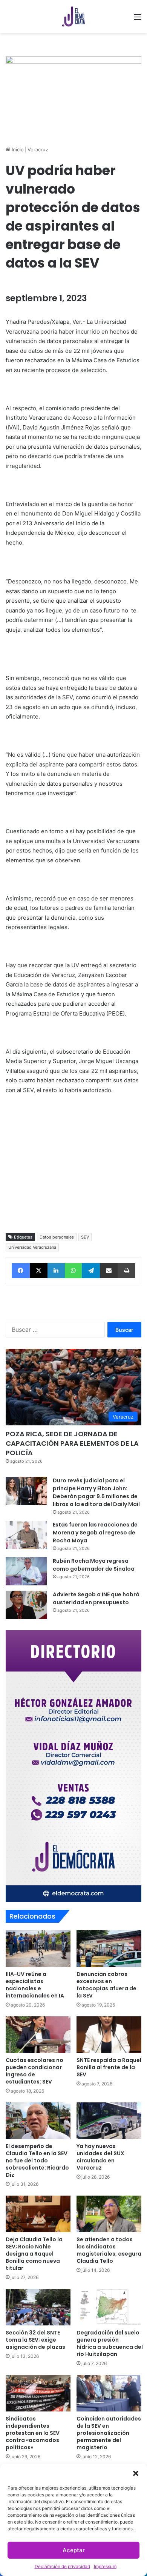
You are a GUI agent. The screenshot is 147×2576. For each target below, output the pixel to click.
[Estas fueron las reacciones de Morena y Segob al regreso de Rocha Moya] (26, 1535)
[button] (136, 2473)
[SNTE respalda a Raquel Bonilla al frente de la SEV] (109, 2035)
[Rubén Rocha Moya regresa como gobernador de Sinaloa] (26, 1571)
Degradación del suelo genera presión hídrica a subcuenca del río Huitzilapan (110, 2343)
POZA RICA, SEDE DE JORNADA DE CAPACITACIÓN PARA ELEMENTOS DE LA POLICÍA (72, 1443)
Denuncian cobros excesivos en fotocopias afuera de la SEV (106, 1985)
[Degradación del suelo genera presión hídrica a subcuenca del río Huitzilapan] (109, 2307)
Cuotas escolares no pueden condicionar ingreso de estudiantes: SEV (34, 2071)
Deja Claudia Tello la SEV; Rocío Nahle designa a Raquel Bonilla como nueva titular (34, 2254)
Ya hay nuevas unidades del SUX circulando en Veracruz (100, 2157)
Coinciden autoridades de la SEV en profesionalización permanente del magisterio (109, 2433)
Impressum (105, 2566)
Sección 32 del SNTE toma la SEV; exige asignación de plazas (35, 2340)
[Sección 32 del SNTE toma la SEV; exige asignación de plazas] (38, 2307)
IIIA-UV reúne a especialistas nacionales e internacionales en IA (35, 1985)
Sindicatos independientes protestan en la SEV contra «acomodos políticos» (33, 2433)
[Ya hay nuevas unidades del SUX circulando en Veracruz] (109, 2121)
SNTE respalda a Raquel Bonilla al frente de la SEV (109, 2067)
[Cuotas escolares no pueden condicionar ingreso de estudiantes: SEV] (38, 2035)
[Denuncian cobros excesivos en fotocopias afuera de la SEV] (109, 1949)
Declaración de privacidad (62, 2566)
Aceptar (74, 2550)
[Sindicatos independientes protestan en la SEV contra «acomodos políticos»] (38, 2393)
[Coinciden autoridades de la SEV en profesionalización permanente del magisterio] (109, 2393)
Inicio (17, 149)
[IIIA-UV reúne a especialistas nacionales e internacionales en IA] (38, 1949)
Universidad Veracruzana (32, 1247)
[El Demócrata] (73, 17)
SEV (85, 1237)
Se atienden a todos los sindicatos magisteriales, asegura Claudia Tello (109, 2250)
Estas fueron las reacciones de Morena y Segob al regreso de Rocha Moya (95, 1533)
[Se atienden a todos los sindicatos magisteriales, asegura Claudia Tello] (109, 2214)
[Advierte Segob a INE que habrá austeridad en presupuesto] (26, 1605)
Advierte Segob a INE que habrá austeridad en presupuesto (96, 1598)
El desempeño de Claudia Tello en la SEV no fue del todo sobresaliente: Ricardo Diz (37, 2161)
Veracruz (38, 149)
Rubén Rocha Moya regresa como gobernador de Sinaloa (94, 1565)
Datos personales (57, 1237)
